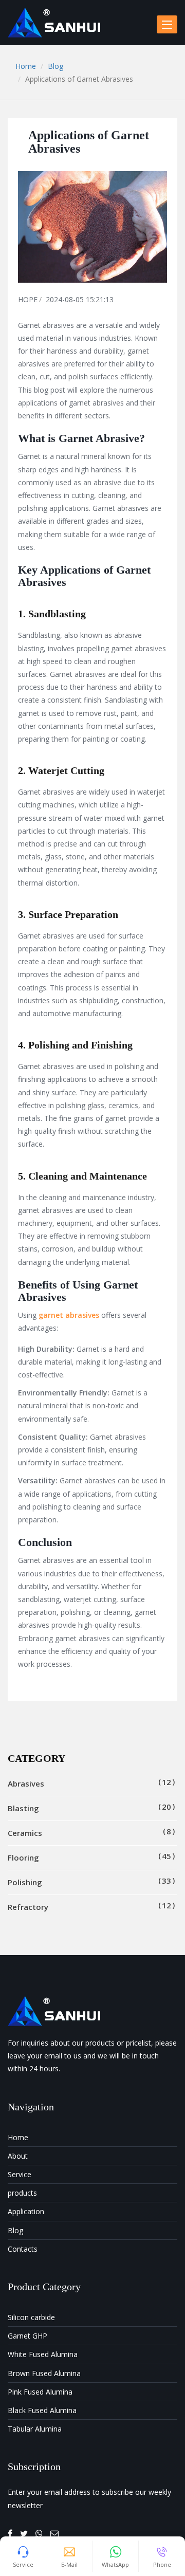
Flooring (89, 1857)
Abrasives (89, 1783)
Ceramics (89, 1832)
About (18, 2156)
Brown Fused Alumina (44, 2373)
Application (26, 2211)
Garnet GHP (27, 2336)
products (22, 2193)
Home (26, 66)
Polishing (89, 1881)
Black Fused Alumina (42, 2410)
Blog (55, 66)
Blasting (89, 1807)
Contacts (23, 2249)
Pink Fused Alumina (40, 2392)
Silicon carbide (31, 2317)
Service (20, 2174)
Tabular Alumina (35, 2429)
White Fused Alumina (43, 2354)
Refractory (89, 1906)
